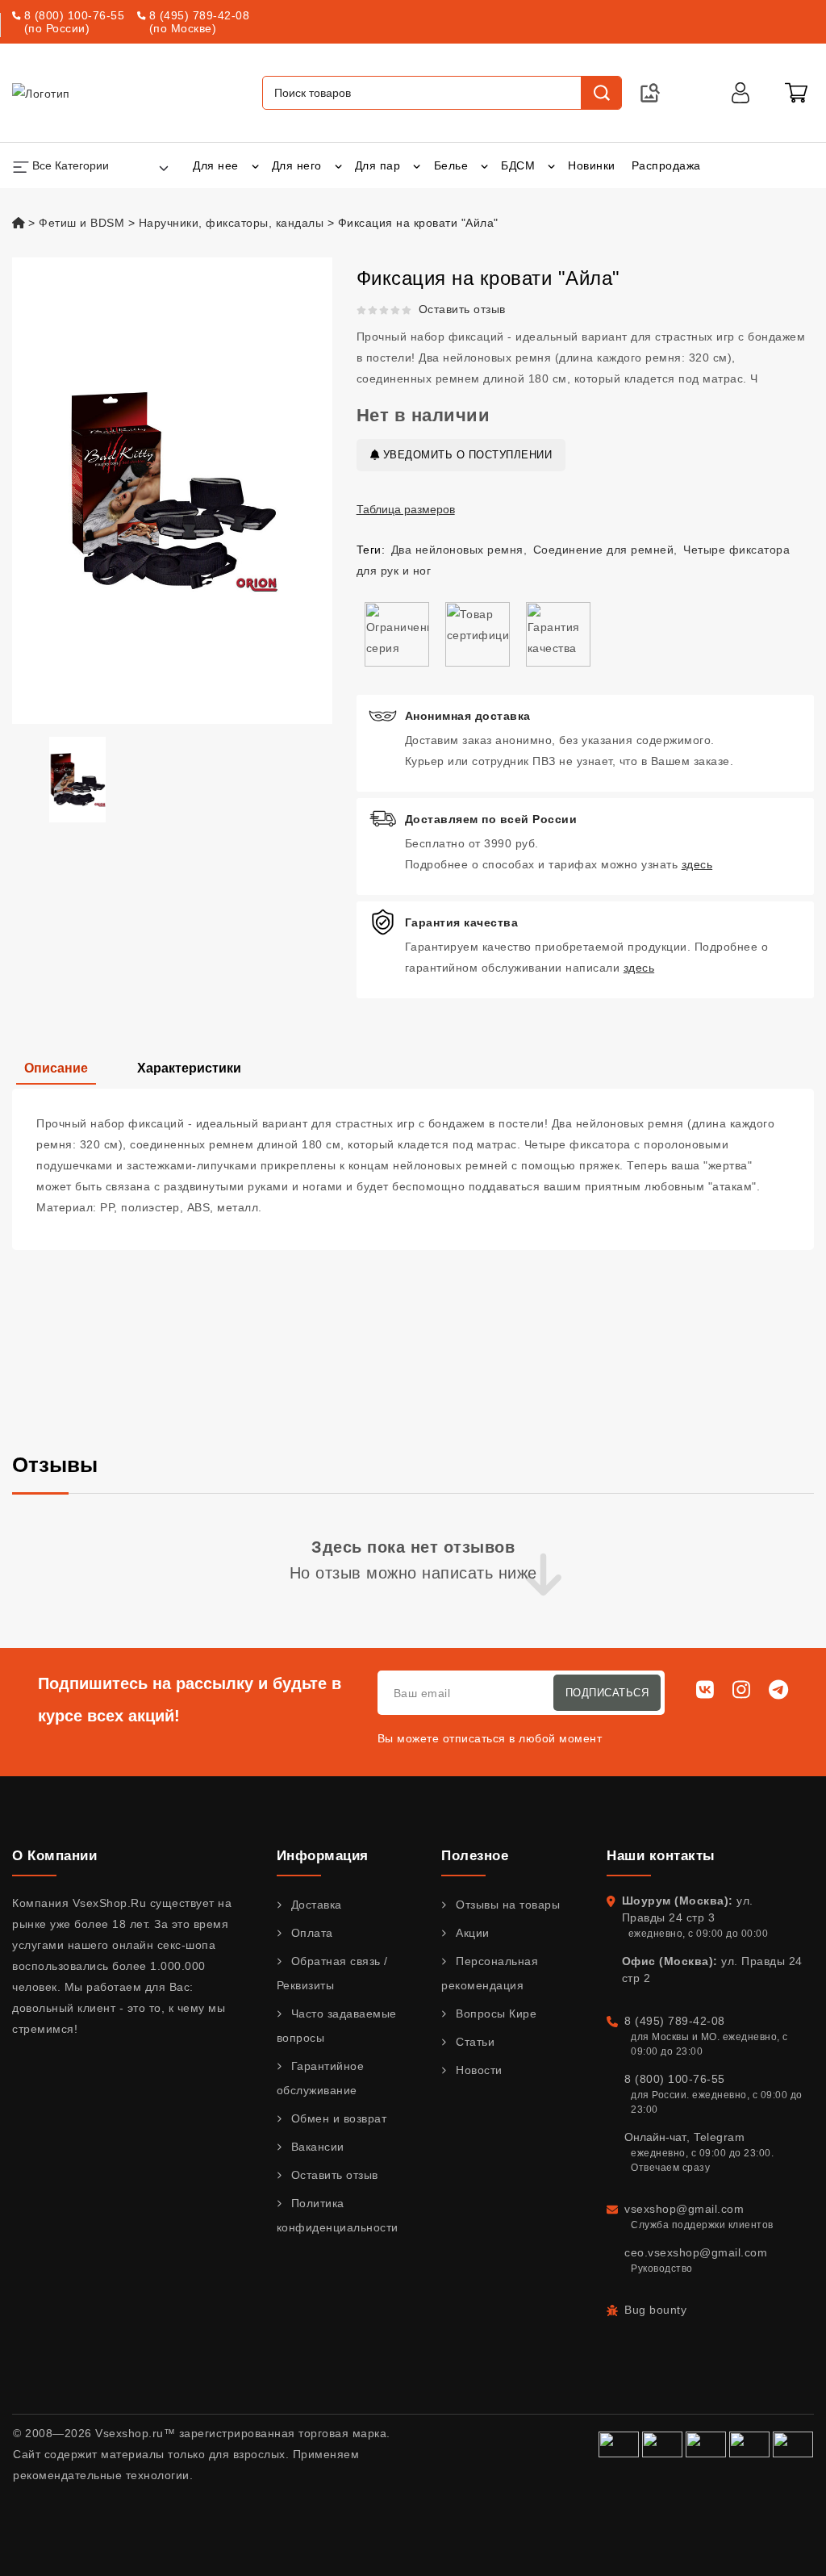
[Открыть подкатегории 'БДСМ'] (551, 165)
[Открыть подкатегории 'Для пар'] (417, 165)
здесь (697, 864)
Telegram (719, 2137)
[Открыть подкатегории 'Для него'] (338, 165)
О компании (54, 1856)
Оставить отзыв (462, 309)
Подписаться (607, 1693)
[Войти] (740, 93)
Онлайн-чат (655, 2137)
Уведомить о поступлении (465, 455)
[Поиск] (601, 93)
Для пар (378, 165)
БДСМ (518, 165)
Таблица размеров (406, 509)
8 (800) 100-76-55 (75, 15)
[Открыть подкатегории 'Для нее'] (255, 165)
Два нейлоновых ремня (457, 550)
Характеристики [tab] (189, 1068)
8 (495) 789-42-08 (200, 15)
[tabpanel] (413, 1169)
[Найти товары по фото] (650, 93)
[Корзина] (796, 93)
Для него (297, 165)
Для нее (216, 165)
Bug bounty (655, 2310)
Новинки (592, 165)
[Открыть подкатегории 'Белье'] (484, 165)
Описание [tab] (56, 1068)
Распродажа (666, 165)
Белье (451, 165)
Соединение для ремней (604, 550)
